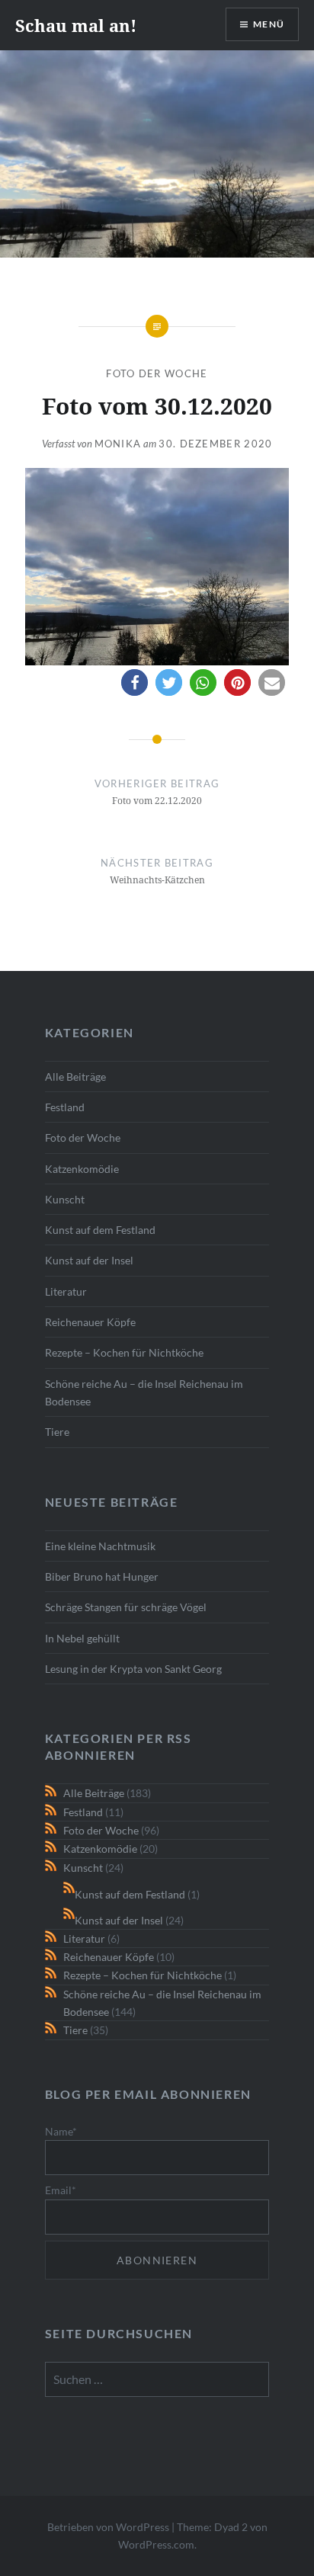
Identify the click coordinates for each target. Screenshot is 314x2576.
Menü (269, 24)
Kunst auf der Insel (89, 1260)
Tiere (57, 1432)
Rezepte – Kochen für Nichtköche (124, 1352)
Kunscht (65, 1199)
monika (118, 444)
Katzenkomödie (82, 1169)
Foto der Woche (157, 373)
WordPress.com (156, 2544)
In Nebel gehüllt (82, 1638)
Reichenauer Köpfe (90, 1322)
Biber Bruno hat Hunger (102, 1576)
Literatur (66, 1291)
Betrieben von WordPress (108, 2527)
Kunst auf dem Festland (100, 1230)
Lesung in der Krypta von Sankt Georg (133, 1669)
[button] (135, 682)
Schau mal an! (76, 25)
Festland (65, 1107)
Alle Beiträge (75, 1077)
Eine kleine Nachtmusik (100, 1546)
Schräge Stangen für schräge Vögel (126, 1607)
